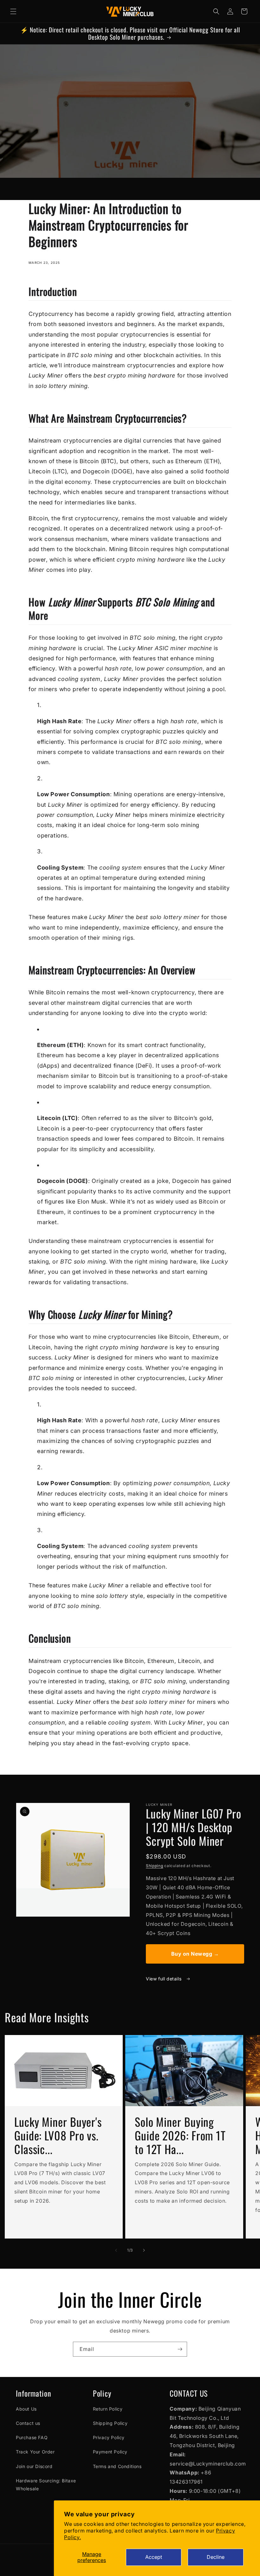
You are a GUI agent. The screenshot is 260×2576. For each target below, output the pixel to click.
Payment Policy (110, 2452)
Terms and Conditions (117, 2466)
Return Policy (108, 2409)
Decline (216, 2557)
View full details (164, 1979)
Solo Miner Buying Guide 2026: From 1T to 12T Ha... (180, 2135)
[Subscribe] (180, 2349)
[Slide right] (144, 2250)
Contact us (28, 2423)
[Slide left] (116, 2250)
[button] (13, 11)
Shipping (155, 1866)
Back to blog (135, 1769)
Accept (154, 2557)
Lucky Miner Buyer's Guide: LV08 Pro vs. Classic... (58, 2135)
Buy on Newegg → (195, 1954)
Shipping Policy (110, 2423)
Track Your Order (35, 2452)
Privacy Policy (109, 2437)
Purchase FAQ (32, 2437)
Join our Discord (34, 2466)
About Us (26, 2409)
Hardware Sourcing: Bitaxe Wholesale (46, 2485)
